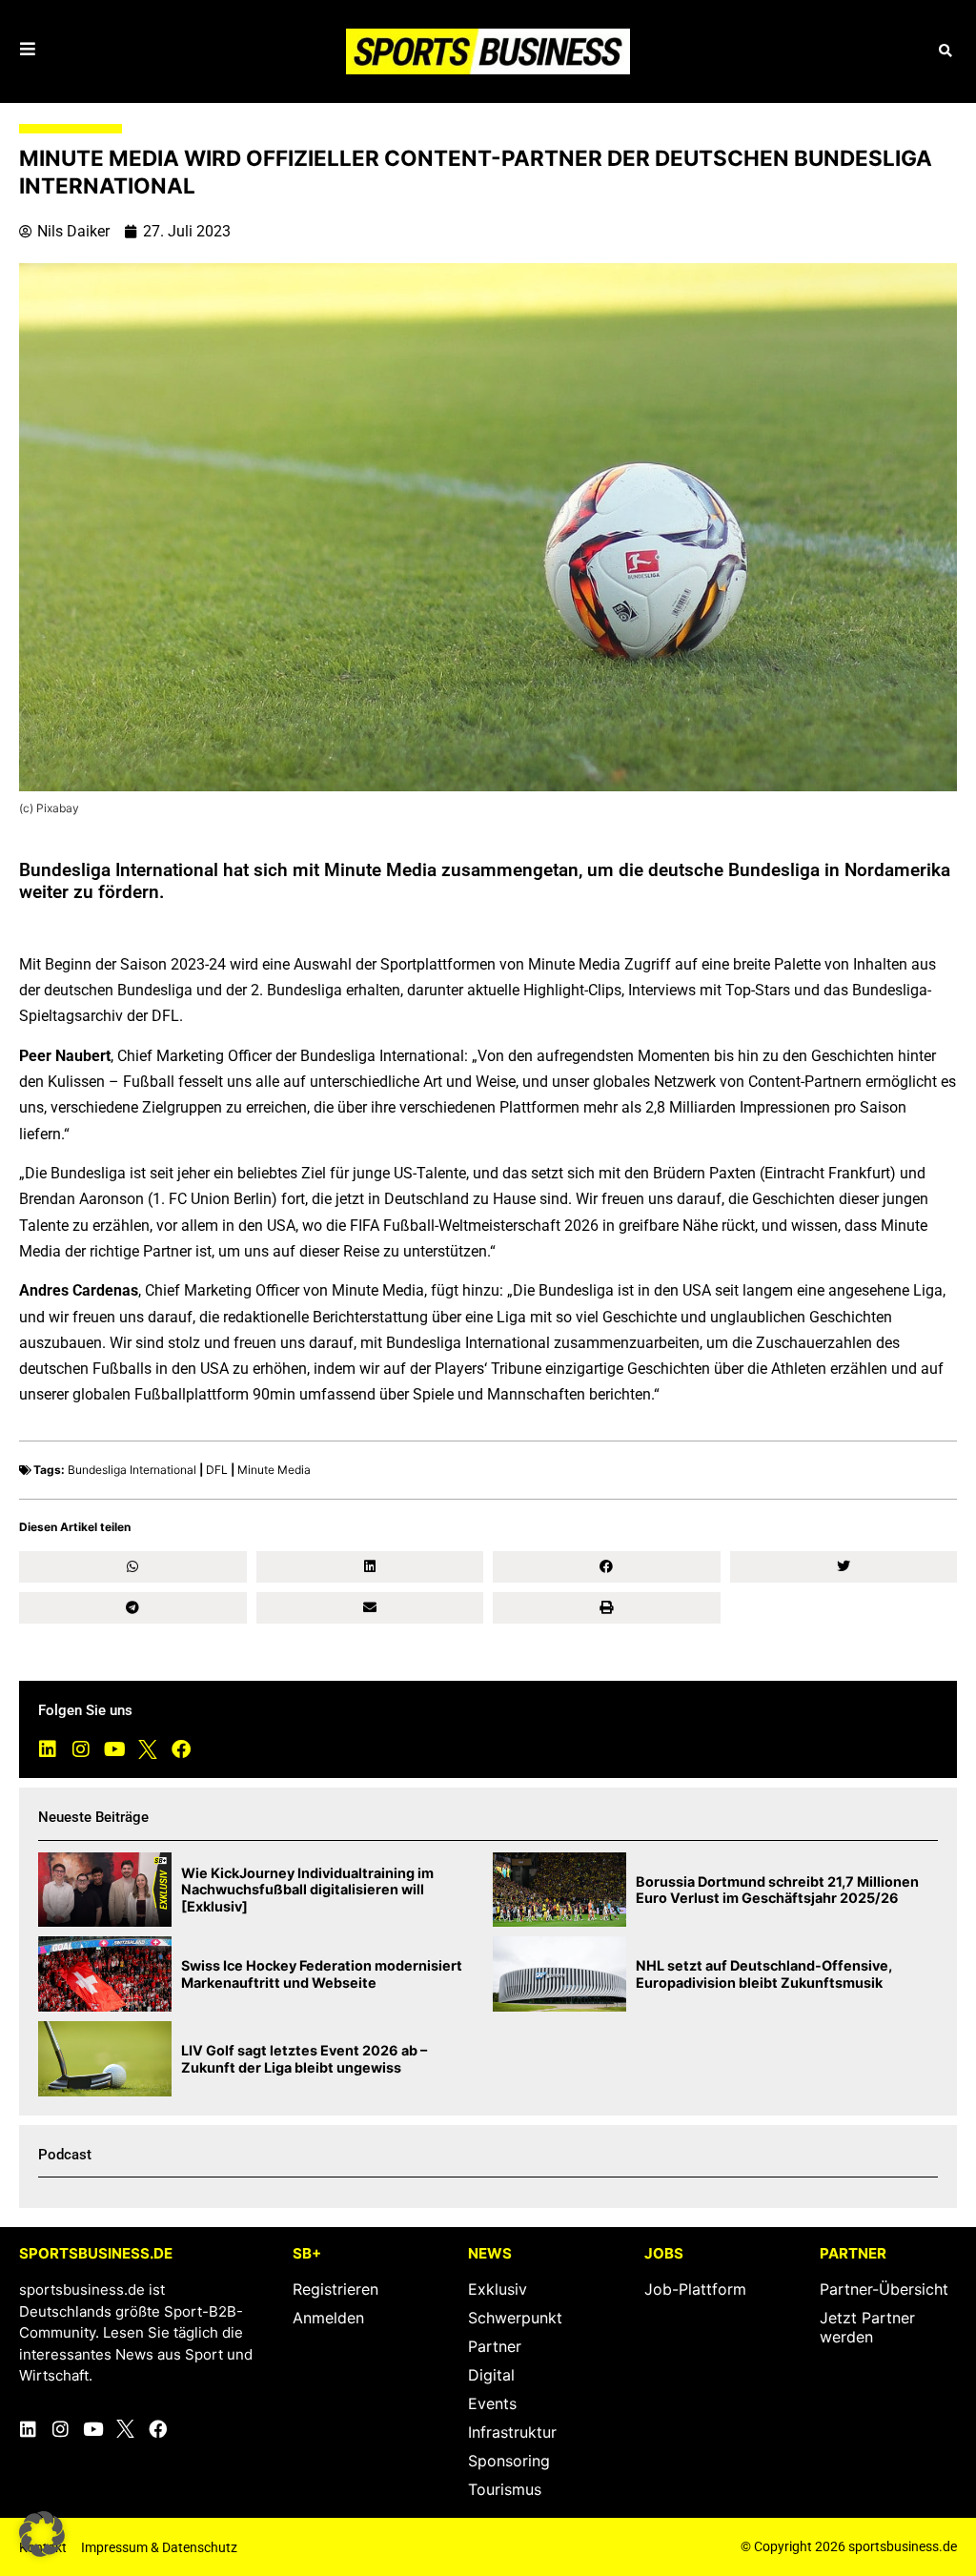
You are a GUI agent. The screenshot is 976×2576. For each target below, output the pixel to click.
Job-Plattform (695, 2289)
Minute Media (274, 1470)
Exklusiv (498, 2289)
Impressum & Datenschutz (159, 2547)
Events (492, 2403)
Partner (495, 2346)
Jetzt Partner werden (867, 2327)
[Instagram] (81, 1749)
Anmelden (328, 2318)
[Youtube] (114, 1749)
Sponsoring (509, 2461)
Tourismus (505, 2489)
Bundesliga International (132, 1470)
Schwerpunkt (515, 2318)
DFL (217, 1470)
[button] (945, 51)
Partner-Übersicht (884, 2289)
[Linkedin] (48, 1749)
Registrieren (335, 2289)
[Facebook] (181, 1749)
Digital (491, 2375)
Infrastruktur (512, 2432)
